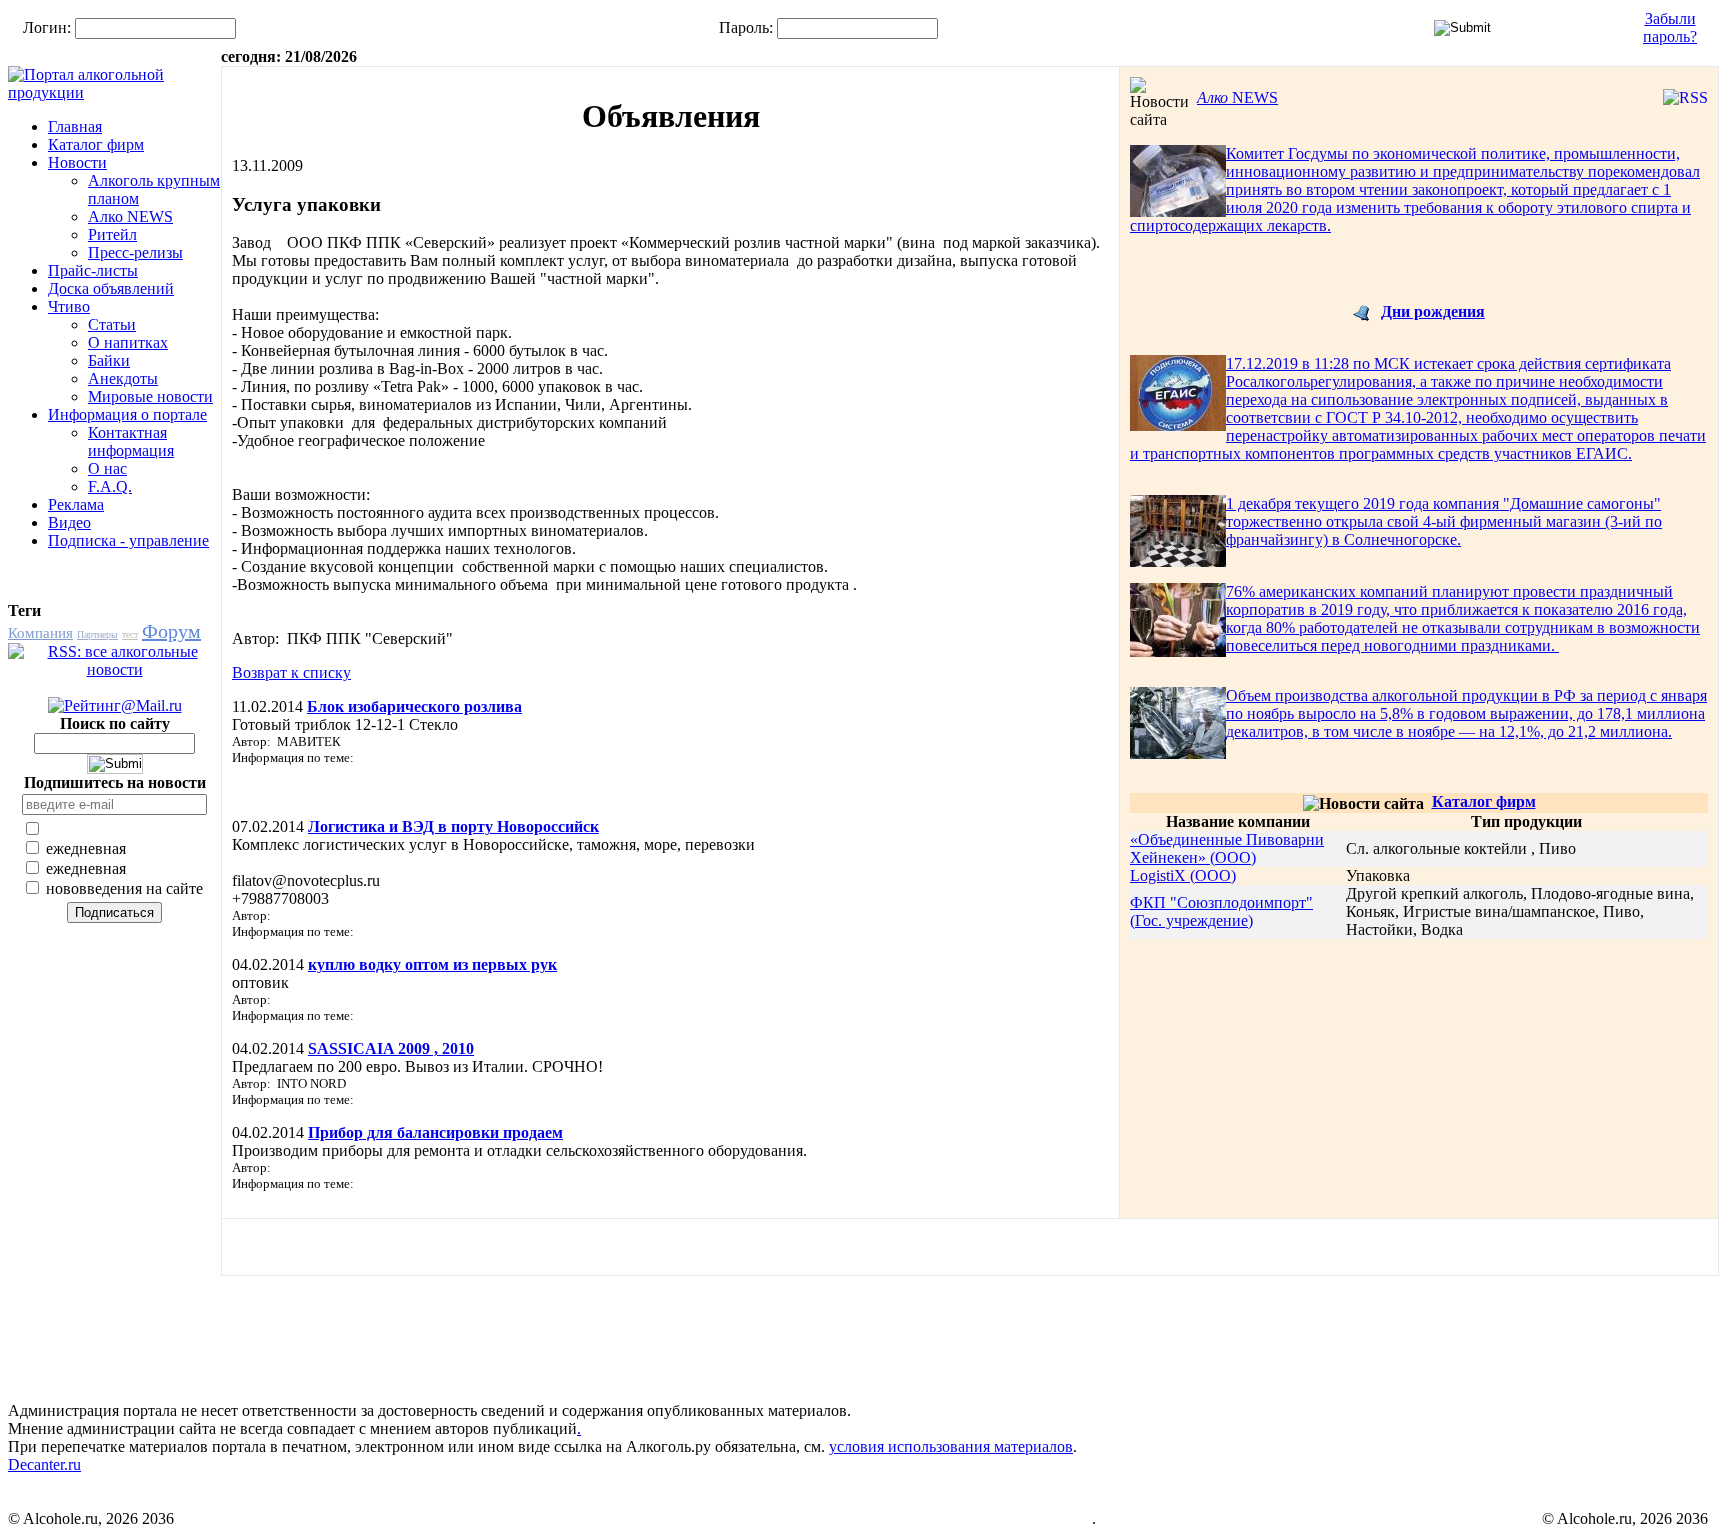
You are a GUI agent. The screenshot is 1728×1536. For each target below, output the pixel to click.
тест (130, 634)
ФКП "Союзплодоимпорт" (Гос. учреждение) (1221, 911)
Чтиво (69, 306)
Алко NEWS (130, 216)
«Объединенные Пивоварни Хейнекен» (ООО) (1227, 848)
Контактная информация (131, 441)
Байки (109, 360)
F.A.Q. (110, 486)
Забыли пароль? (1670, 27)
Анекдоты (123, 378)
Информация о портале (127, 414)
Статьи (112, 324)
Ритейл (112, 234)
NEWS (1237, 97)
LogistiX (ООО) (1183, 875)
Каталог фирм (96, 144)
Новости (77, 162)
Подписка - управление (128, 540)
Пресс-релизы (135, 252)
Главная (75, 126)
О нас (107, 468)
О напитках (128, 342)
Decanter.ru (44, 1464)
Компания (40, 633)
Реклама (76, 504)
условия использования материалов (951, 1446)
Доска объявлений (111, 288)
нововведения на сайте (122, 888)
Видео (69, 522)
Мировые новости (150, 396)
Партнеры (97, 634)
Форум (171, 631)
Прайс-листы (93, 270)
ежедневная (84, 848)
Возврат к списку (291, 672)
